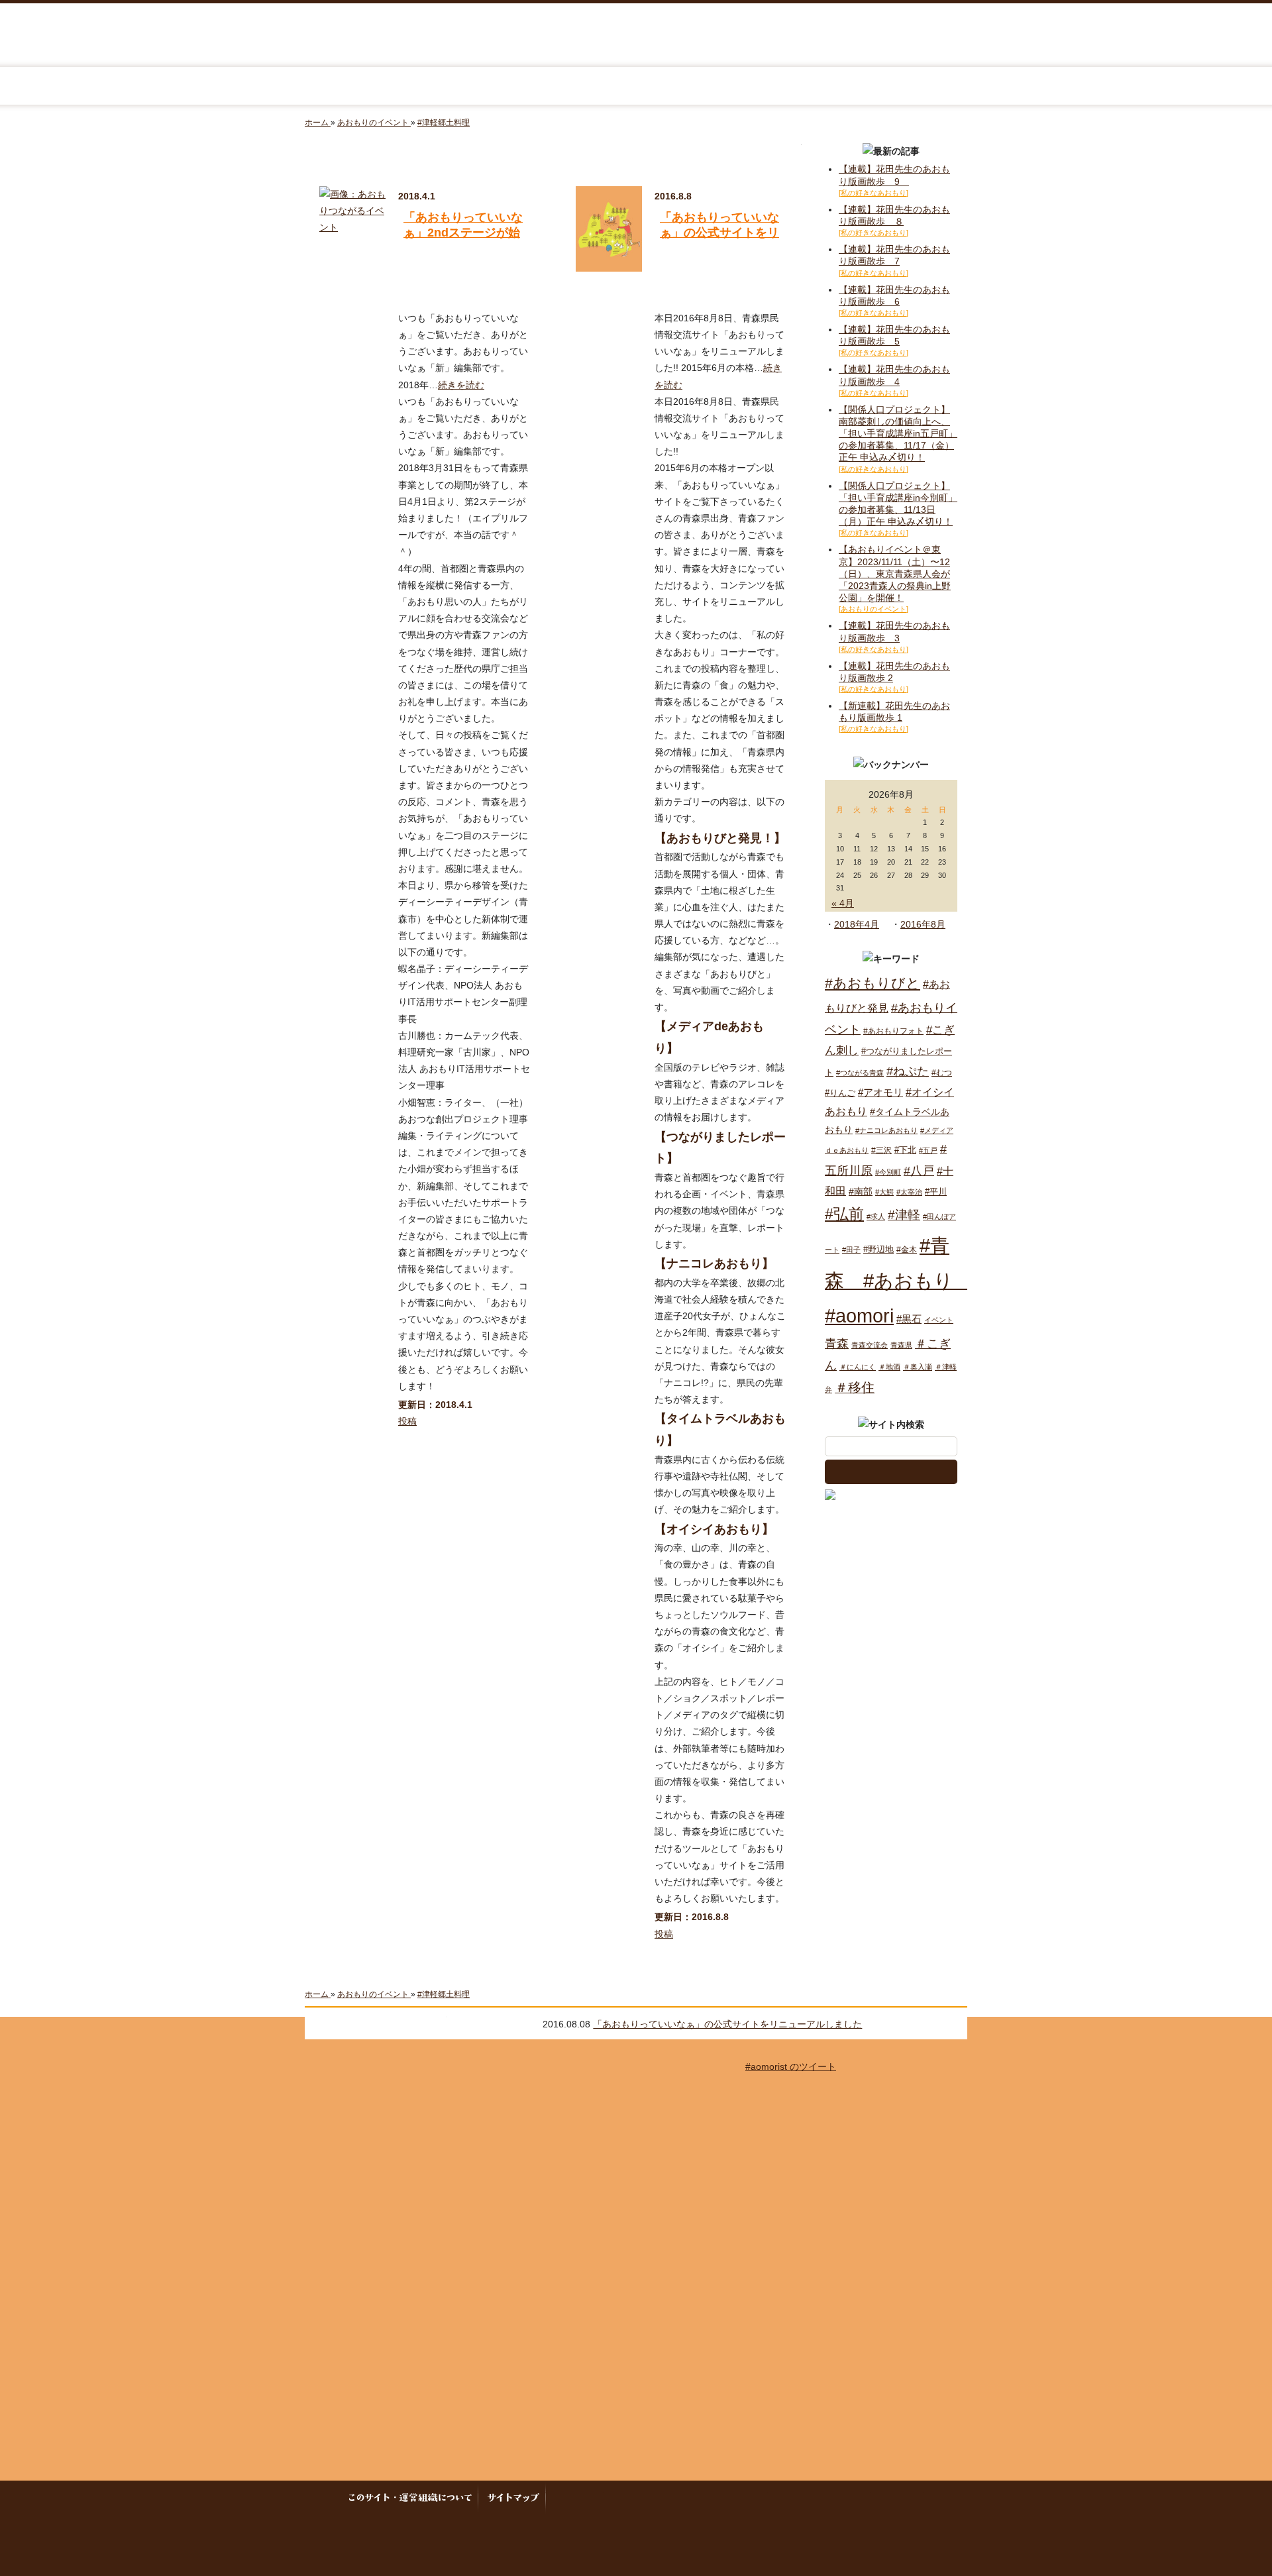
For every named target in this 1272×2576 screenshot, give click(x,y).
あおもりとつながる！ (468, 86)
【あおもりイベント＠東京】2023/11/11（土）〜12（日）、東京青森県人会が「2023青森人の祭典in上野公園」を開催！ (895, 573)
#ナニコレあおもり (886, 1130)
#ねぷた (908, 1071)
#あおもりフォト (893, 1031)
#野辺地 (878, 1249)
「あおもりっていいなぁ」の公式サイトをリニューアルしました (719, 233)
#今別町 (888, 1172)
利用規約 (576, 2498)
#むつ (942, 1073)
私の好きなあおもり (804, 86)
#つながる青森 (860, 1073)
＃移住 (855, 1387)
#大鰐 (884, 1192)
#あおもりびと (873, 983)
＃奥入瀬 (918, 1367)
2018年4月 (857, 924)
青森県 (901, 1345)
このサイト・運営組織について (414, 2498)
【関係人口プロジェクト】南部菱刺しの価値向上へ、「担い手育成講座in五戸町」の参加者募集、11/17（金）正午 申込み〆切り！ (898, 434)
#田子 (851, 1250)
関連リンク (898, 2498)
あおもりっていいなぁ (635, 36)
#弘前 (844, 1214)
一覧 (951, 2023)
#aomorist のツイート (791, 2066)
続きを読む (461, 385)
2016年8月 (923, 924)
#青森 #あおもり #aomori (899, 1280)
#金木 (907, 1250)
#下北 (905, 1150)
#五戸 (928, 1150)
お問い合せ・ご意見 (821, 2498)
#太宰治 (909, 1192)
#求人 (876, 1216)
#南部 (861, 1191)
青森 (837, 1344)
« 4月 (843, 903)
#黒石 (909, 1319)
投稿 (407, 1421)
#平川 (936, 1192)
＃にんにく (858, 1367)
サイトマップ (513, 2498)
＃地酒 (889, 1367)
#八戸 (919, 1170)
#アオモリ (880, 1092)
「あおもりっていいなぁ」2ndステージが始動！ (463, 233)
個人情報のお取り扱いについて (687, 2498)
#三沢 (881, 1150)
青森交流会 (870, 1345)
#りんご (840, 1093)
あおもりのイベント (636, 86)
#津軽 (904, 1215)
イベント (939, 1320)
